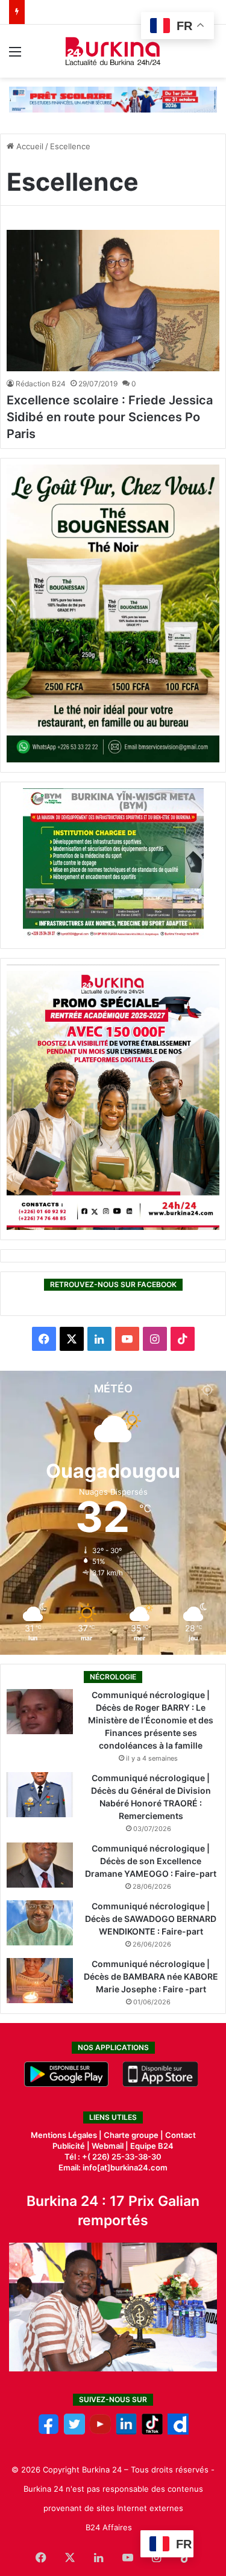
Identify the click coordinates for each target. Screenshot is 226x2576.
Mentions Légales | (67, 2135)
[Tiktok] (152, 2432)
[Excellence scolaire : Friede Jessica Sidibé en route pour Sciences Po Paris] (113, 301)
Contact (180, 2135)
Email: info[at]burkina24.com (113, 2167)
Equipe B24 (151, 2146)
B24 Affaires (109, 2527)
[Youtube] (100, 2432)
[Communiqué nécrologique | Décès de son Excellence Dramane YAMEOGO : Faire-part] (40, 1865)
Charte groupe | (134, 2135)
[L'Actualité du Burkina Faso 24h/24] (113, 51)
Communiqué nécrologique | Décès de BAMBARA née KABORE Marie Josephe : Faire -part (151, 1976)
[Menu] (15, 56)
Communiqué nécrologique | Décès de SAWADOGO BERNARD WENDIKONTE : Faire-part (151, 1919)
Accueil (29, 146)
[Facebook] (49, 2432)
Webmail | (110, 2146)
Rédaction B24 (41, 384)
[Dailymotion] (178, 2432)
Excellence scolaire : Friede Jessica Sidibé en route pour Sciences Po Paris (110, 417)
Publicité (69, 2146)
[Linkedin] (126, 2432)
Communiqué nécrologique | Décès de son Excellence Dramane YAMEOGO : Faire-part (151, 1861)
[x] (74, 2432)
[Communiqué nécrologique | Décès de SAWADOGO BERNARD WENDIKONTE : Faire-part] (40, 1923)
